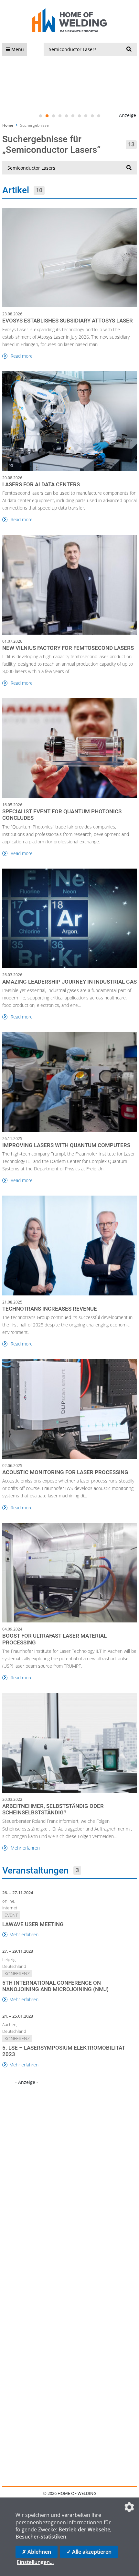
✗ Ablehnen (37, 2552)
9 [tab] (92, 116)
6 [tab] (73, 116)
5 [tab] (66, 116)
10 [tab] (99, 116)
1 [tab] (40, 116)
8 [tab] (86, 116)
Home (8, 125)
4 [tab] (60, 116)
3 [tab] (53, 116)
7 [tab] (79, 116)
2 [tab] (47, 116)
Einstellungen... (35, 2562)
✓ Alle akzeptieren (89, 2552)
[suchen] (129, 49)
